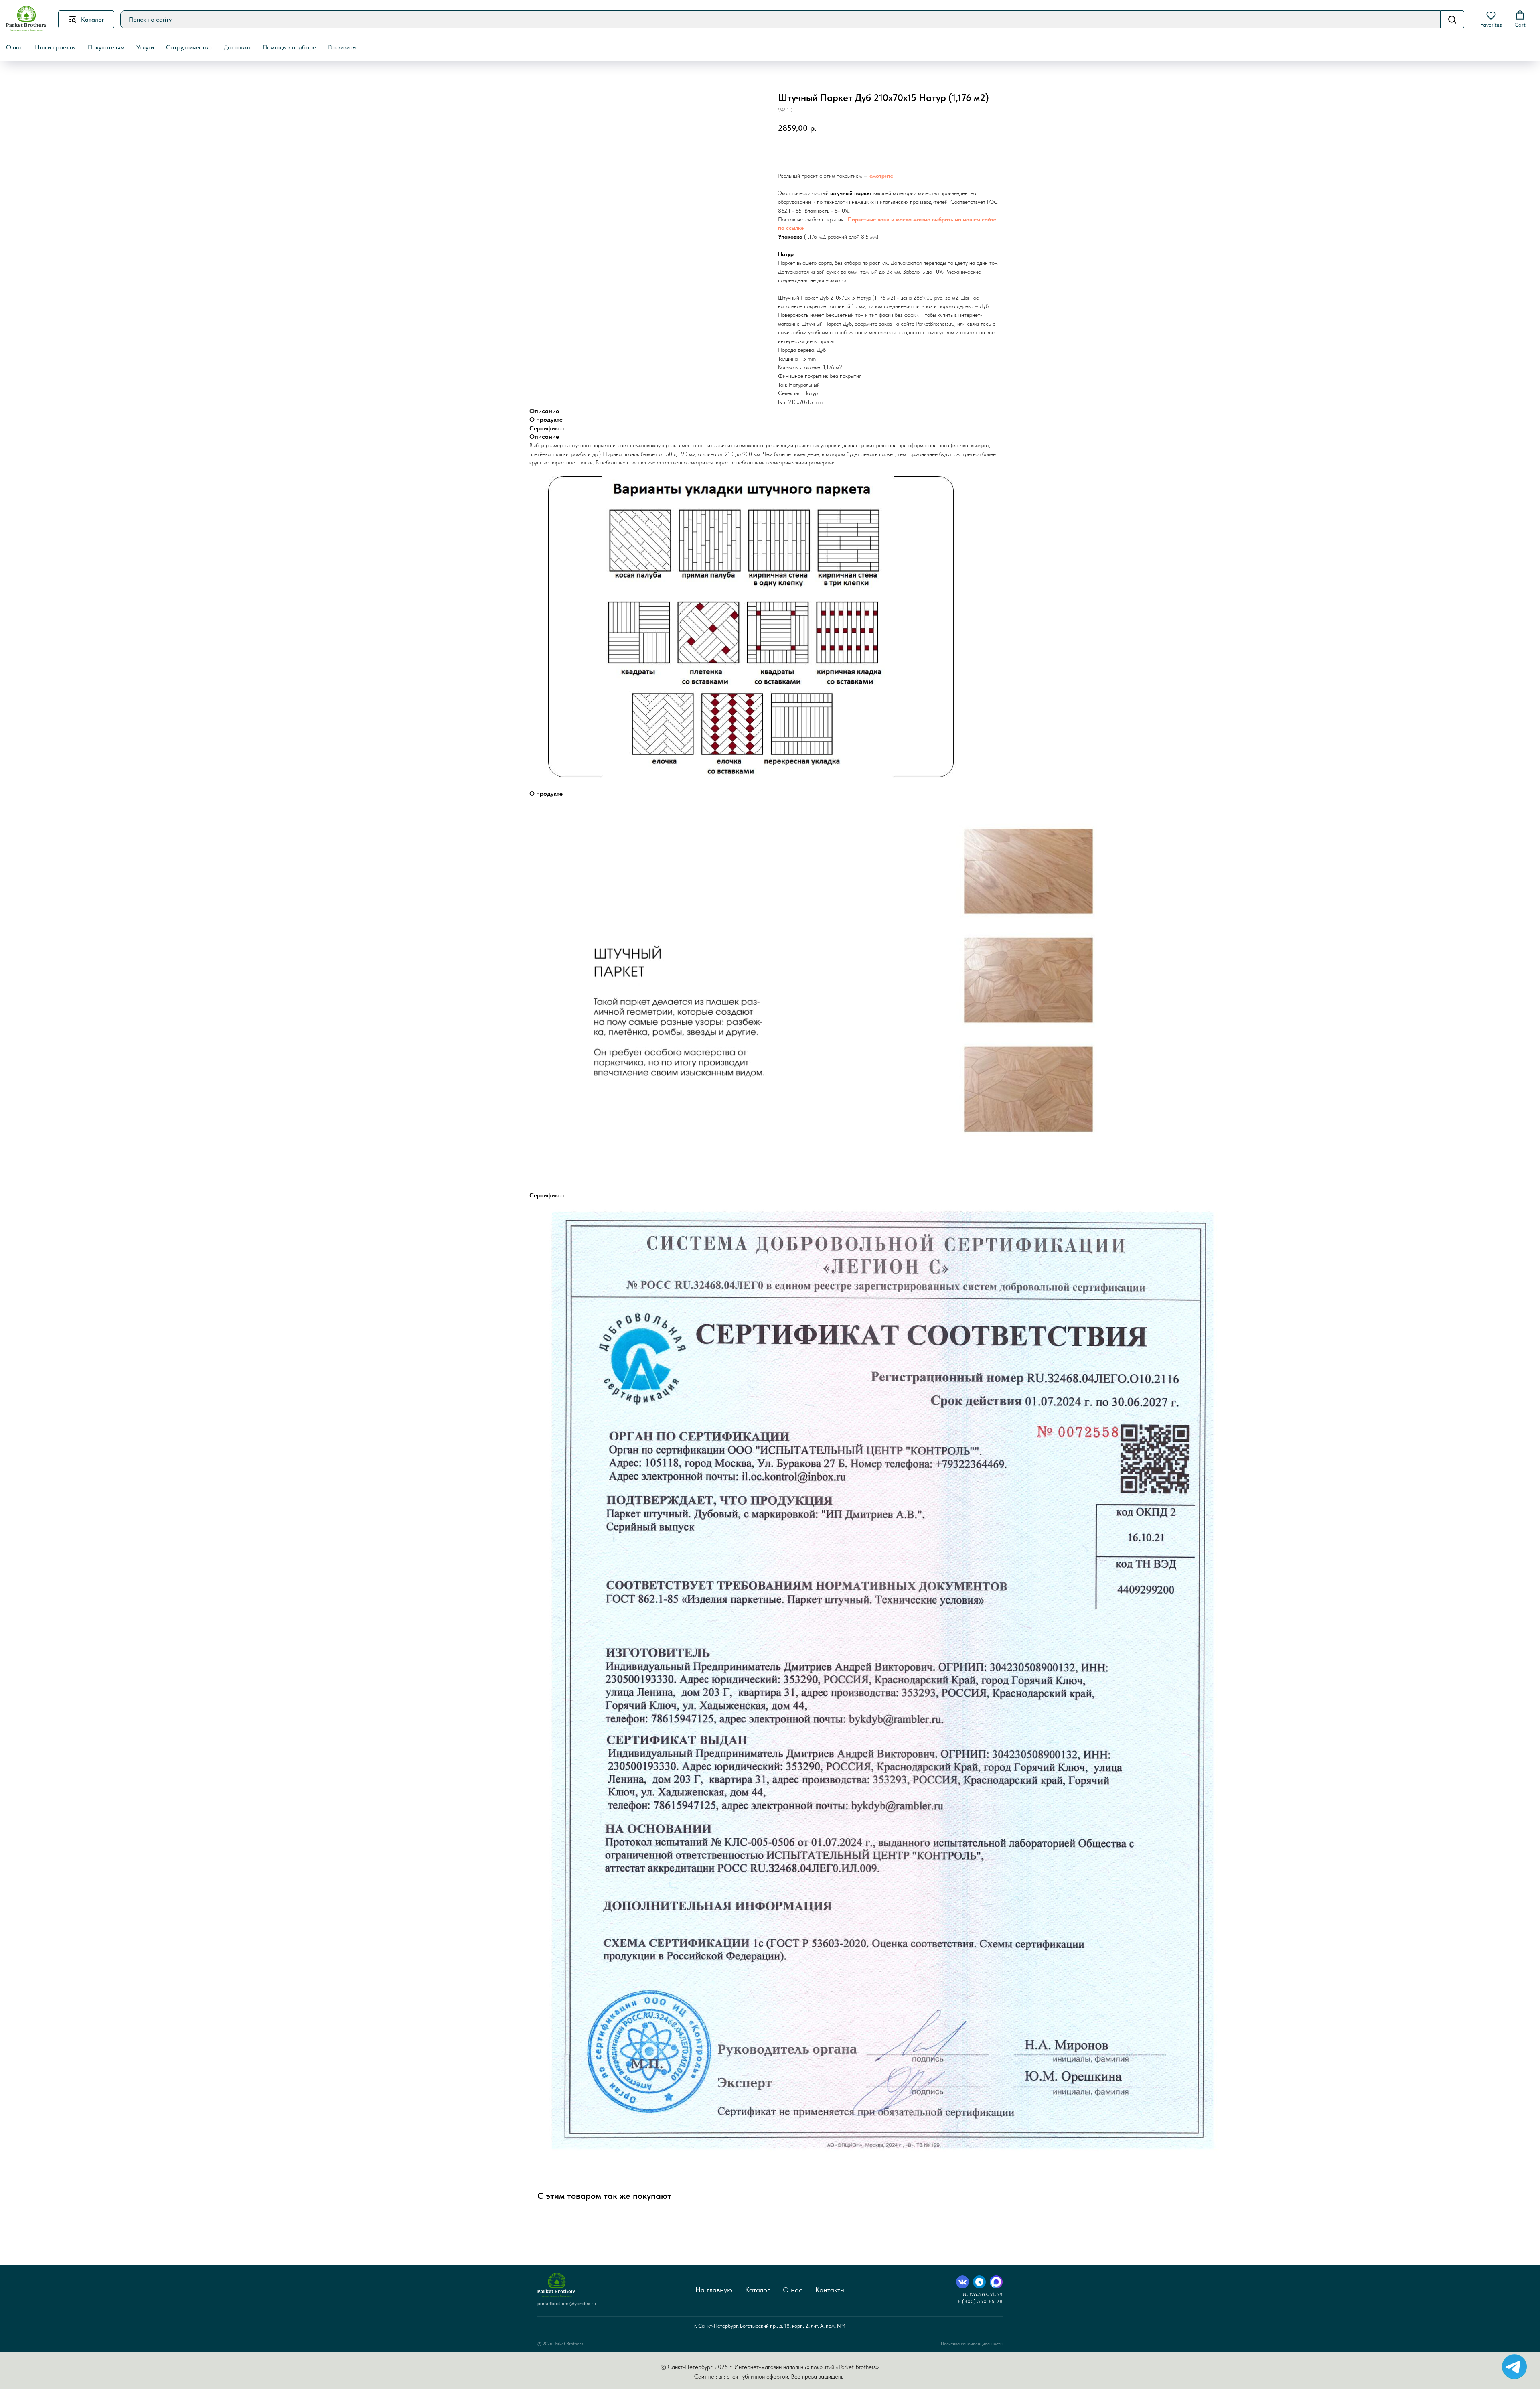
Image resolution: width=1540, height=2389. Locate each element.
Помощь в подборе (289, 47)
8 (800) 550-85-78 (980, 2301)
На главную (714, 2290)
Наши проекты (55, 47)
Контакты (830, 2290)
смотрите (881, 176)
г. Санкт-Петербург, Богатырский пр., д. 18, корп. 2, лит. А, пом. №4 (770, 2326)
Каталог (758, 2290)
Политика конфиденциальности (972, 2344)
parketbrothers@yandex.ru (567, 2303)
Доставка (237, 47)
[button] (1491, 19)
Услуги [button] (145, 47)
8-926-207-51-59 (983, 2295)
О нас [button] (14, 47)
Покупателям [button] (106, 47)
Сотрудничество (189, 47)
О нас (793, 2290)
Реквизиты (342, 47)
